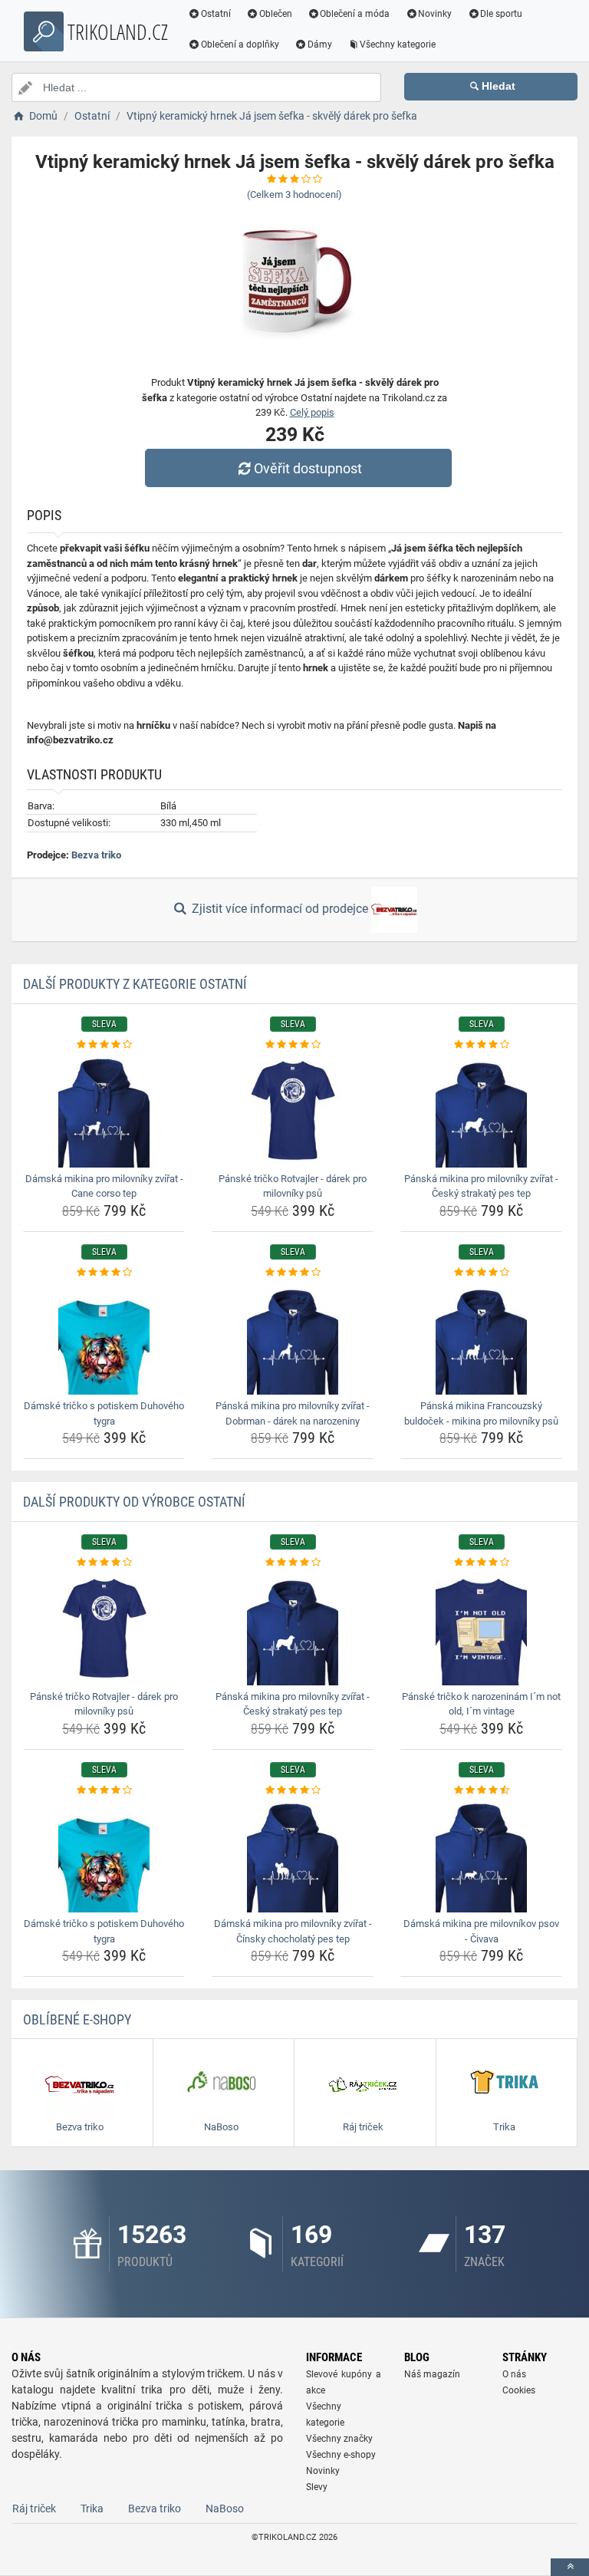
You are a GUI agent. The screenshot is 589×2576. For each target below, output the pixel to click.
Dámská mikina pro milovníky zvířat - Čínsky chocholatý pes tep (293, 1931)
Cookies (519, 2390)
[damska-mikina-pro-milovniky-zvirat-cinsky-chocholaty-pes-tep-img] (293, 1855)
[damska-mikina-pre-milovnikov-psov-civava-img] (481, 1855)
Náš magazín (432, 2374)
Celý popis (312, 412)
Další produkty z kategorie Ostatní (135, 984)
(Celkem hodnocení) (294, 194)
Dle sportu (501, 14)
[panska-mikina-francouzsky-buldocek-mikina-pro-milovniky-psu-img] (481, 1337)
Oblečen (276, 14)
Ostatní (216, 14)
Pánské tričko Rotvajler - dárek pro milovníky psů (293, 1186)
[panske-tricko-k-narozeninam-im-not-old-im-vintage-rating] (481, 1563)
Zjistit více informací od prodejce (280, 909)
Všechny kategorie (398, 44)
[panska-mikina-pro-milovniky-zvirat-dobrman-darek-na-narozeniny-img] (293, 1337)
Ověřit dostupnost (308, 468)
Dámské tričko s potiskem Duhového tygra (104, 1413)
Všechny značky (339, 2439)
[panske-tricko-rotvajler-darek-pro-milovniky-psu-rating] (293, 1045)
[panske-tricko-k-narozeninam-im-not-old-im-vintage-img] (481, 1628)
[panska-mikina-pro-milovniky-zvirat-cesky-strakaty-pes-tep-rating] (481, 1045)
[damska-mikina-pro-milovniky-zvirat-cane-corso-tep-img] (104, 1110)
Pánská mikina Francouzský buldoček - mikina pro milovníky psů (481, 1413)
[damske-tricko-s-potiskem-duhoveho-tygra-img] (104, 1337)
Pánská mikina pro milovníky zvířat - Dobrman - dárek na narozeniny (293, 1413)
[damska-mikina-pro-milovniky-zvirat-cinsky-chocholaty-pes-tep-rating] (293, 1790)
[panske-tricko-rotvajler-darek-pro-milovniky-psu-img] (293, 1110)
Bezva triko (96, 855)
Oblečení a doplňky (240, 44)
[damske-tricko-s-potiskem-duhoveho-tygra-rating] (104, 1273)
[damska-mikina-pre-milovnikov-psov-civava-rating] (481, 1790)
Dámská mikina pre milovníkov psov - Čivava (481, 1931)
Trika (92, 2508)
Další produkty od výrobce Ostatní (134, 1502)
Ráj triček (34, 2508)
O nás (514, 2374)
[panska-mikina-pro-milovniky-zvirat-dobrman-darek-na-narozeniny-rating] (293, 1273)
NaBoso (225, 2508)
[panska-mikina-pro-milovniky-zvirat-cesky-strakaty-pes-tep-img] (481, 1110)
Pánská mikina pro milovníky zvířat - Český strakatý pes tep (481, 1186)
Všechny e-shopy (341, 2455)
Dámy (320, 44)
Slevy (317, 2487)
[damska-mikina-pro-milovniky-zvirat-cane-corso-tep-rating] (104, 1045)
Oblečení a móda (355, 14)
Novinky (435, 14)
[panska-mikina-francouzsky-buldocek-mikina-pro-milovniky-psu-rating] (481, 1273)
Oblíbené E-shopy (77, 2019)
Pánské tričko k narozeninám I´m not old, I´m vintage (481, 1704)
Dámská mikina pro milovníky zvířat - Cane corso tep (104, 1186)
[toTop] (570, 2567)
